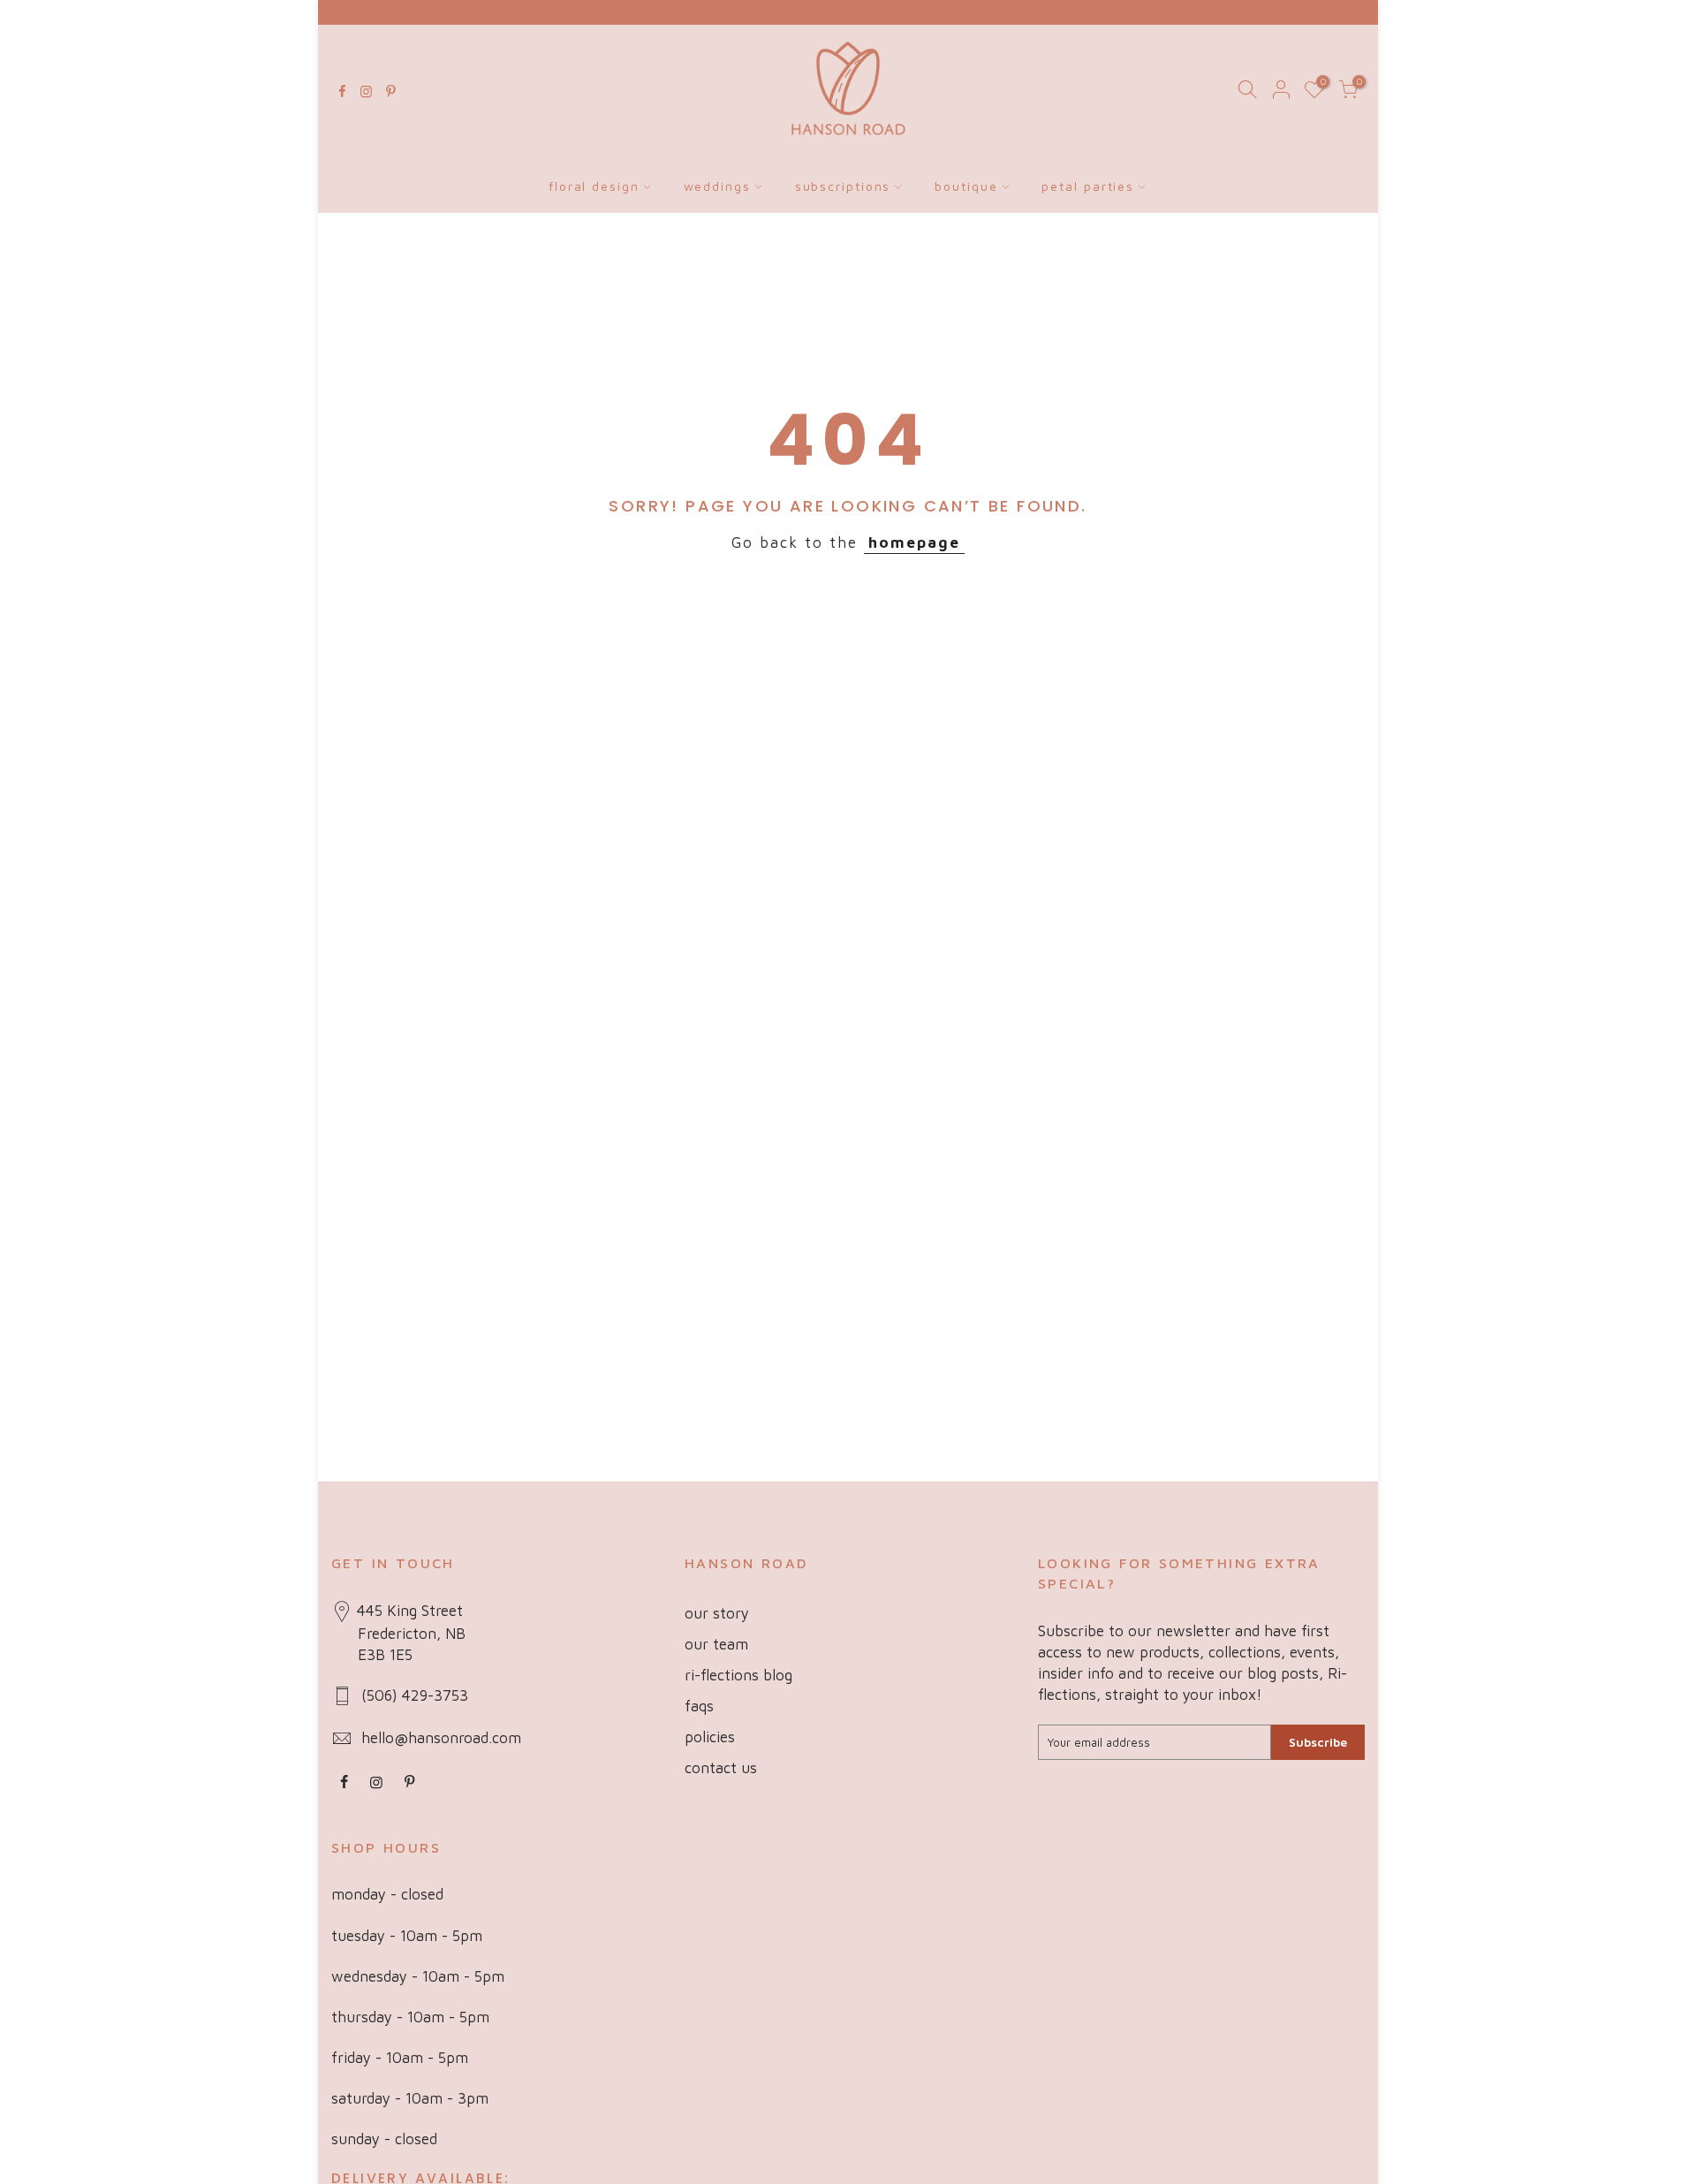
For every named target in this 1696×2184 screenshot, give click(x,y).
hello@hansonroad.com (441, 1738)
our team (716, 1644)
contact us (721, 1768)
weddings (717, 186)
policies (710, 1737)
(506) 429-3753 (415, 1695)
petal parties (1088, 186)
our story (717, 1613)
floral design (594, 186)
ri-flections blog (738, 1675)
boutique (966, 186)
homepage (914, 542)
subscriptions (843, 186)
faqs (699, 1706)
